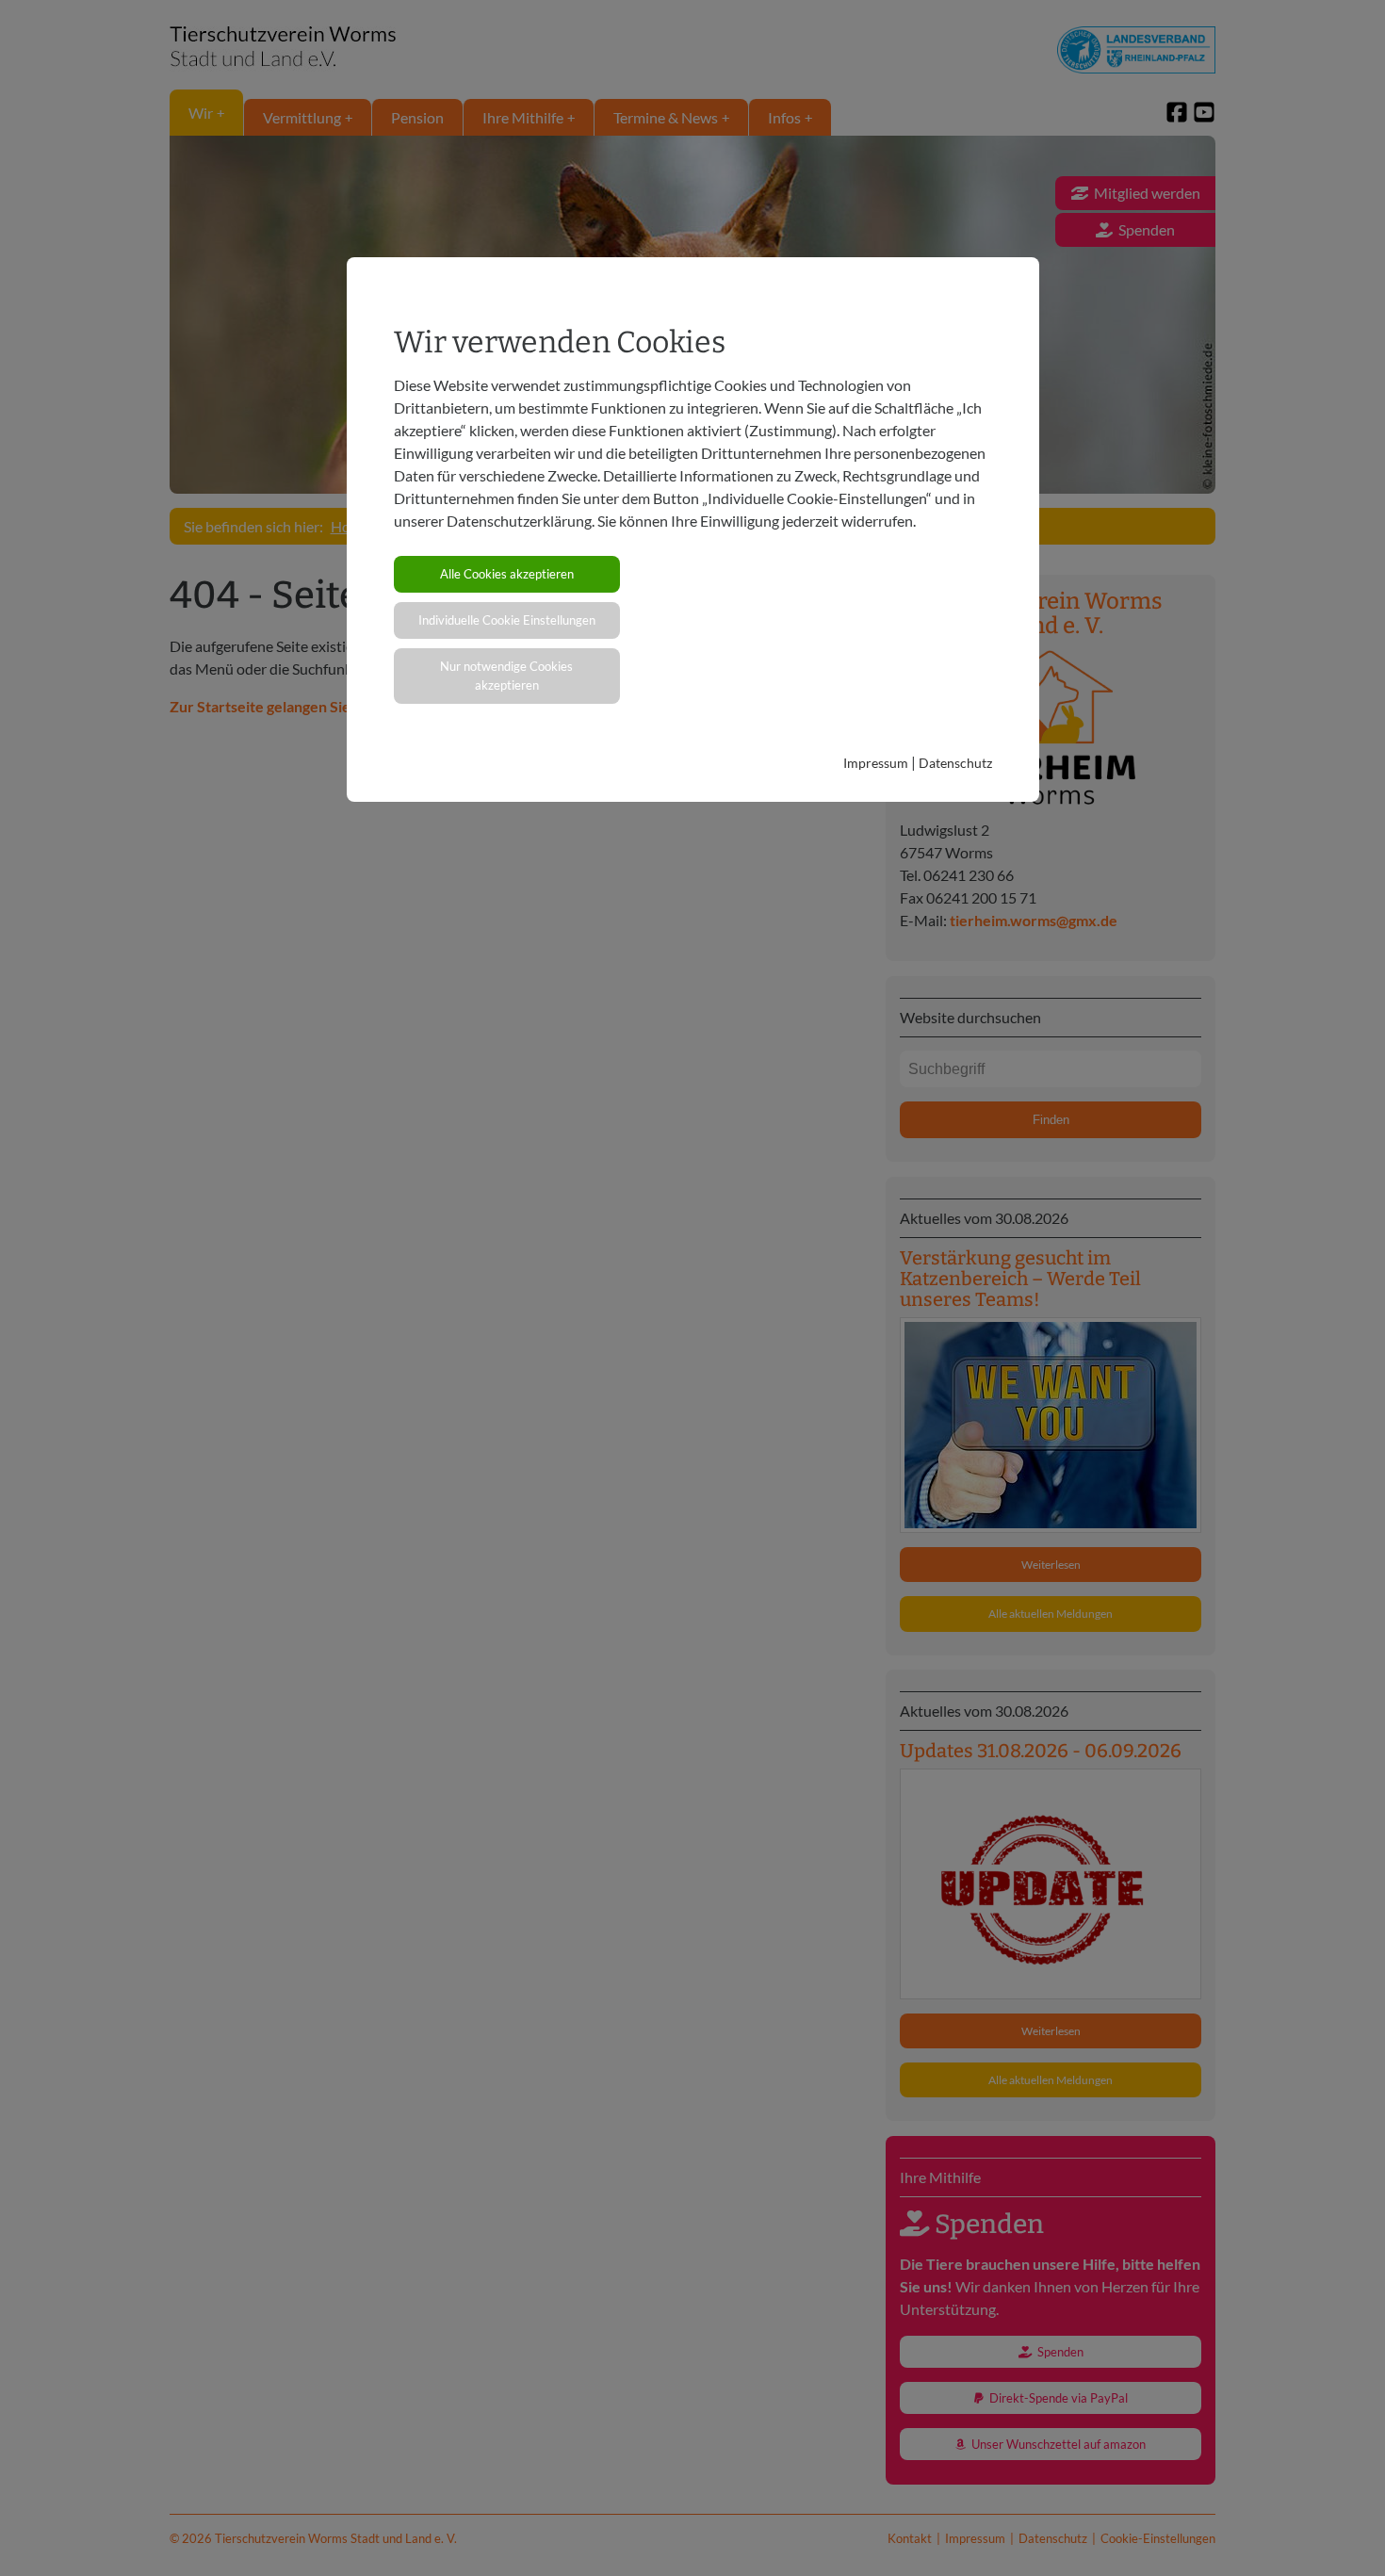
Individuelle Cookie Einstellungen (507, 620)
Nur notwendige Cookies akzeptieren (506, 675)
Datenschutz (955, 763)
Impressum (876, 763)
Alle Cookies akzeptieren (507, 574)
